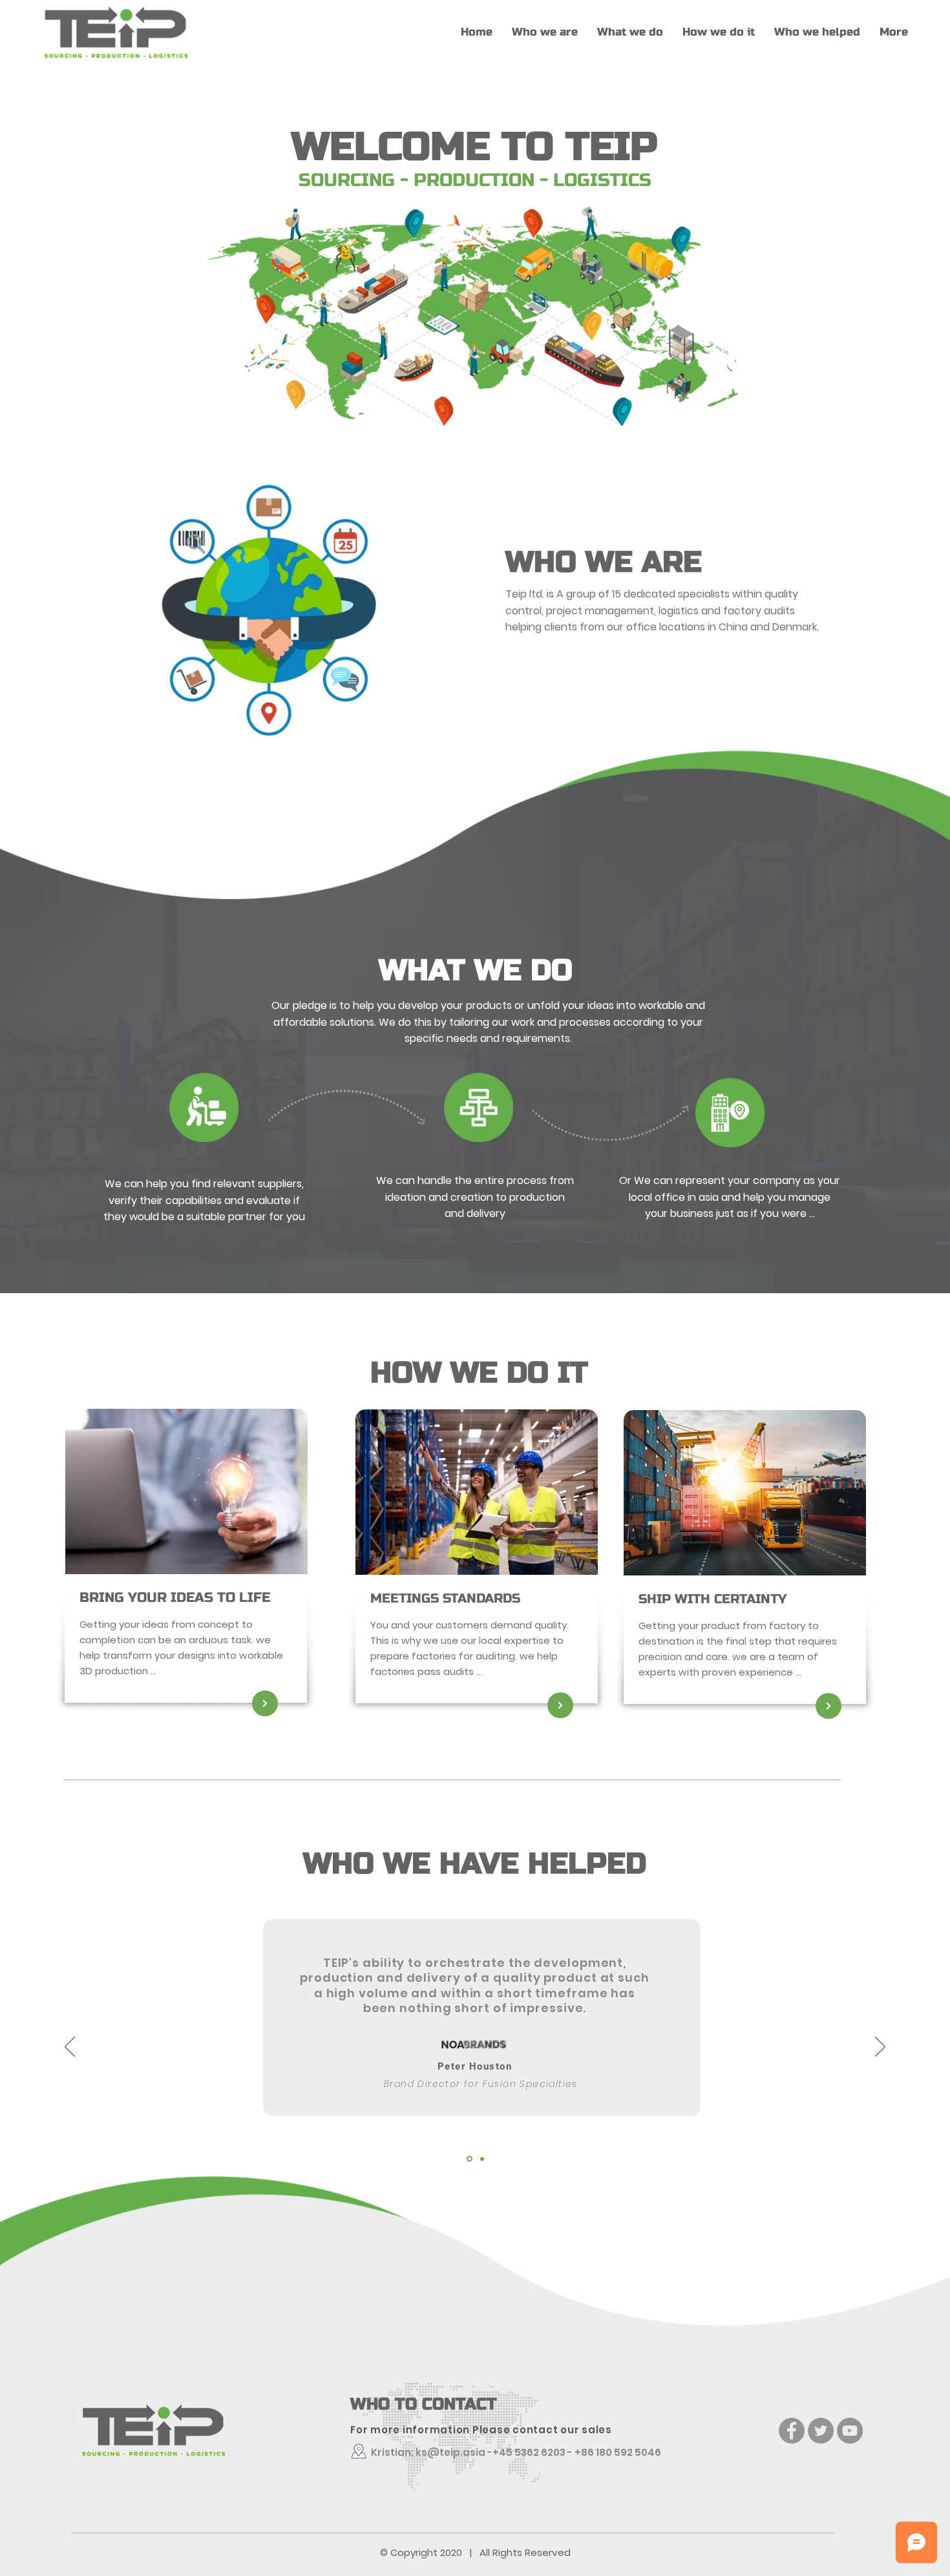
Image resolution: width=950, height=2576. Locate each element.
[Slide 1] (470, 2159)
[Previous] (70, 2048)
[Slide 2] (475, 438)
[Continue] (265, 1703)
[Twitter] (821, 2431)
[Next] (880, 2048)
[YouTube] (850, 2431)
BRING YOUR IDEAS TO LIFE (175, 1598)
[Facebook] (792, 2431)
